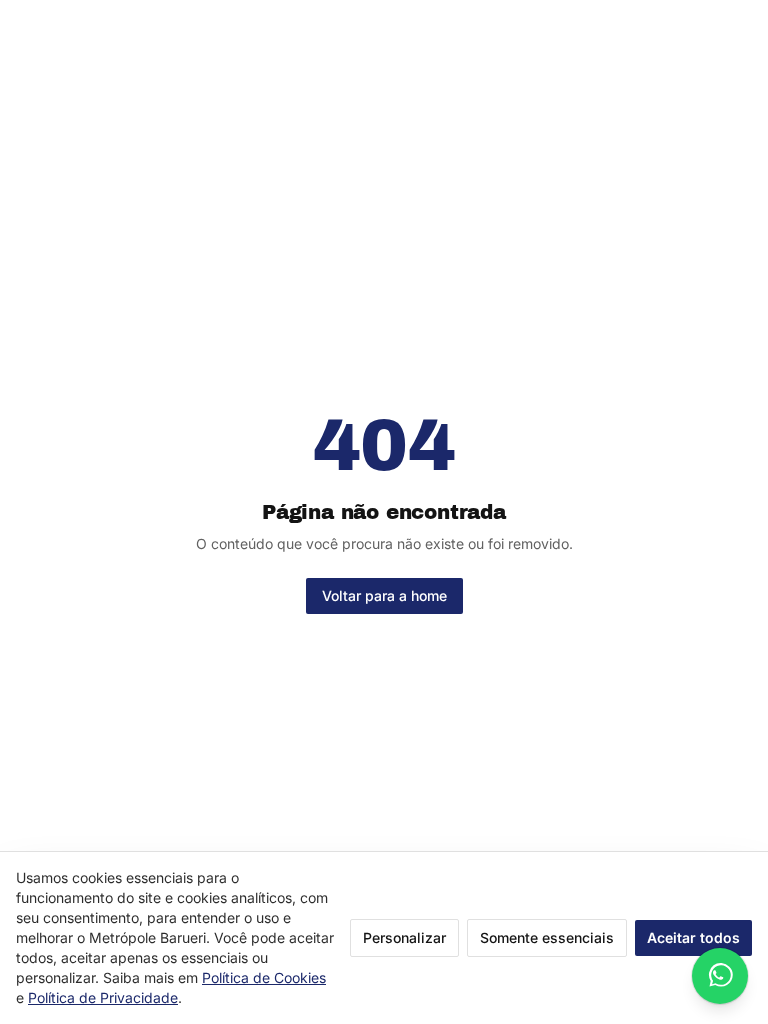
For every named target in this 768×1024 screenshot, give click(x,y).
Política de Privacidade (103, 997)
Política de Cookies (264, 977)
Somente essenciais (547, 937)
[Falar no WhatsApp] (720, 976)
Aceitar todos (693, 937)
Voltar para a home (384, 595)
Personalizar (404, 937)
